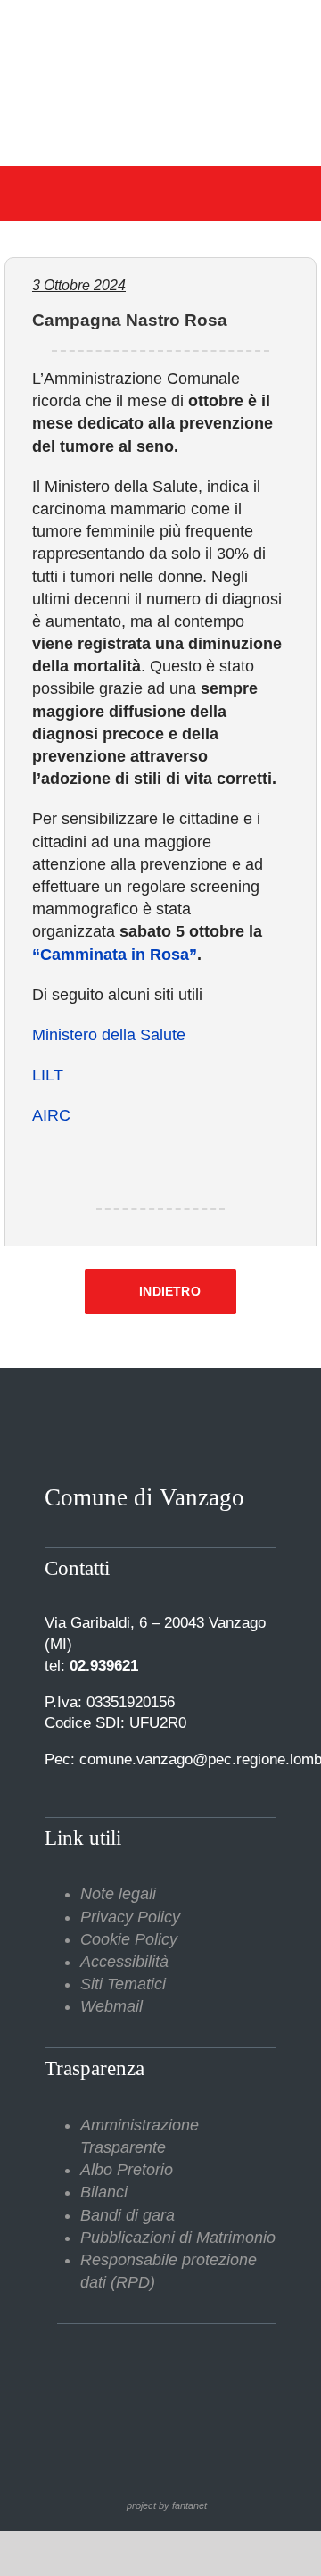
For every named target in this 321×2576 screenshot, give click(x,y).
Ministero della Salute (109, 1035)
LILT (48, 1075)
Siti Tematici (123, 1984)
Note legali (118, 1894)
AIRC (51, 1115)
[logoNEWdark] (160, 27)
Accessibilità (124, 1962)
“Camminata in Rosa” (115, 955)
